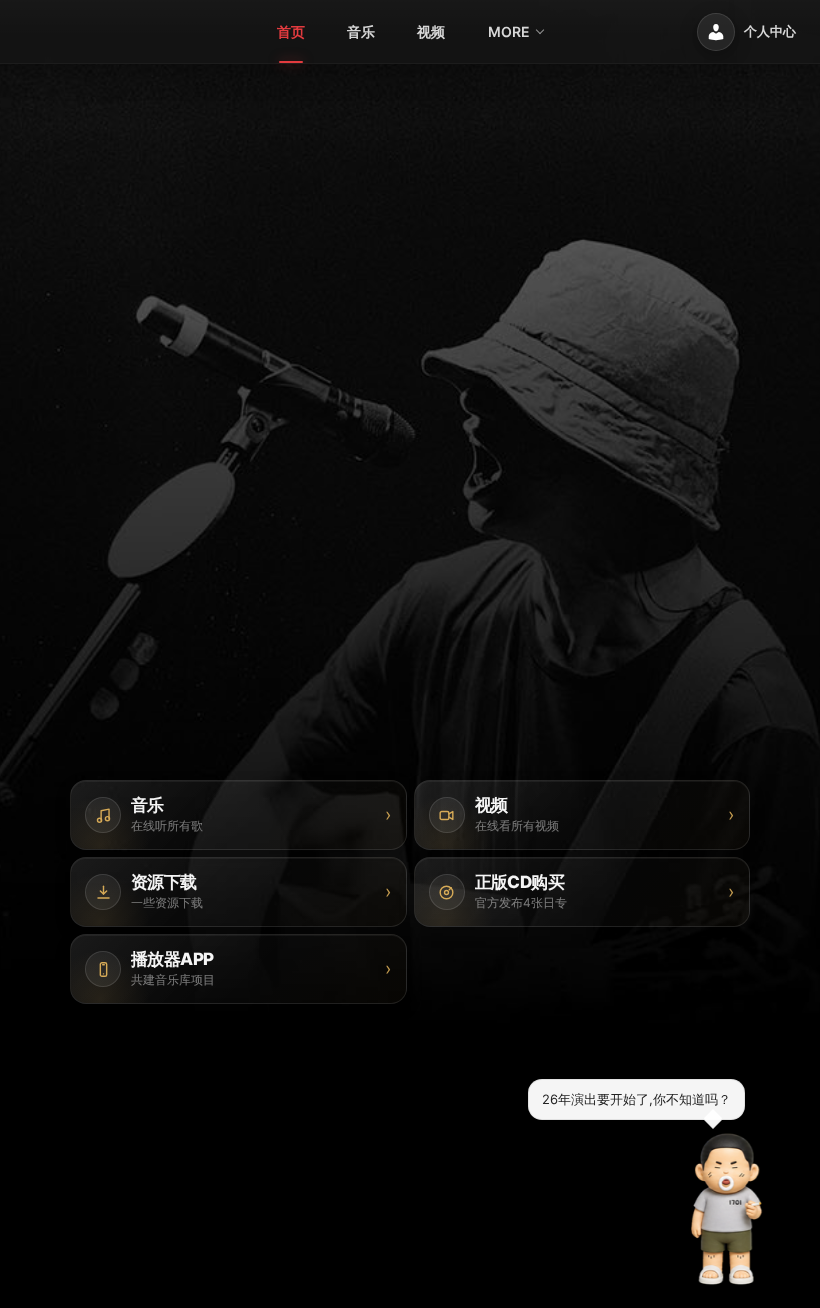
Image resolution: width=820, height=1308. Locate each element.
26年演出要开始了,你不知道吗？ (636, 1099)
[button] (727, 1209)
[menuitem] (291, 32)
